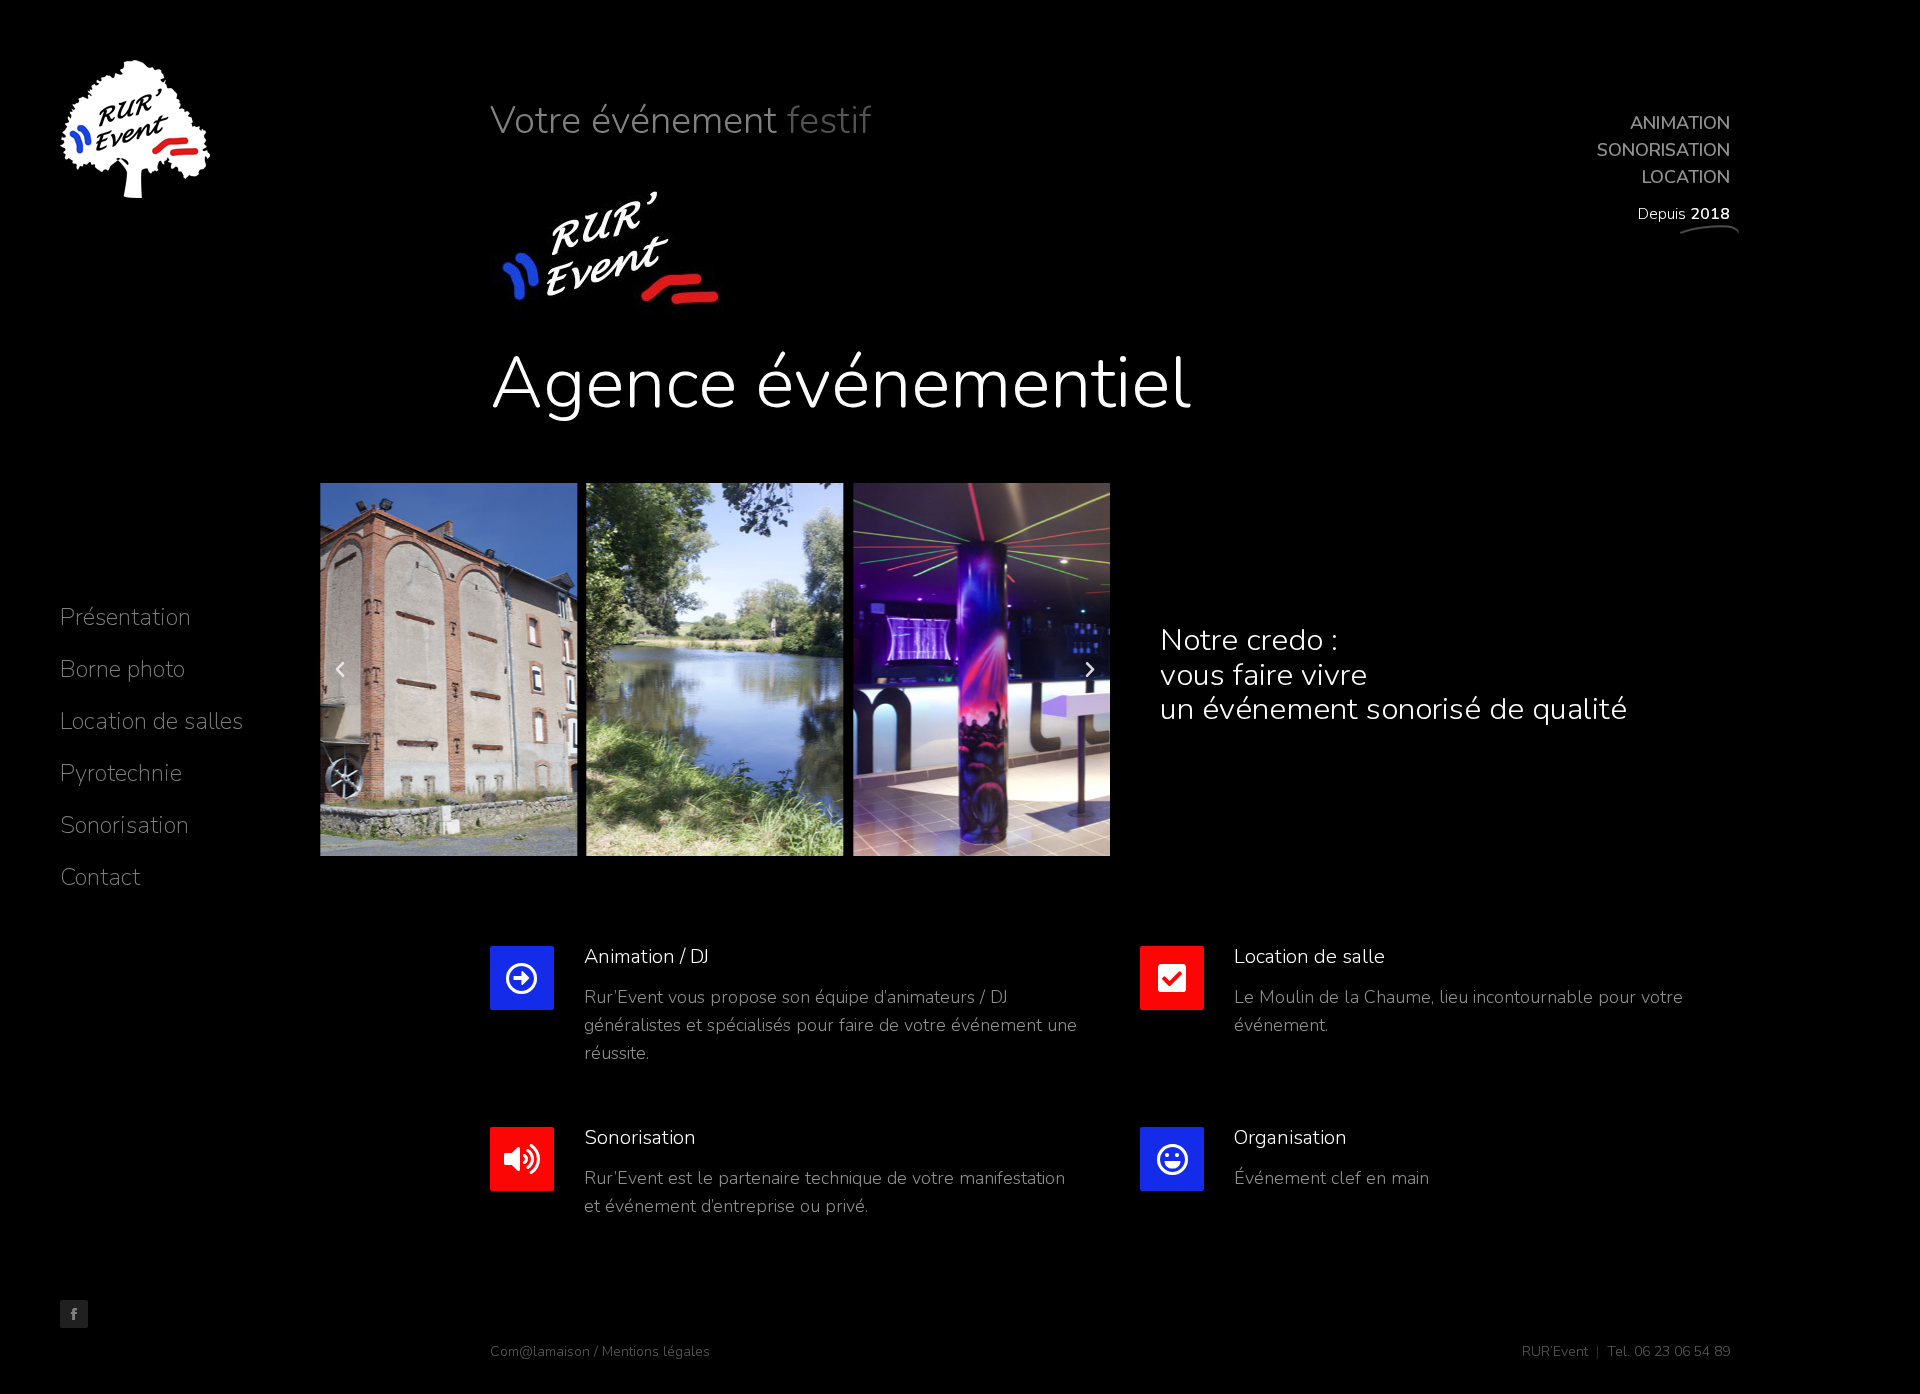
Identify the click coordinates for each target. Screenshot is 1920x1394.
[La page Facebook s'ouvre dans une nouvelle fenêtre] (74, 1314)
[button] (340, 670)
